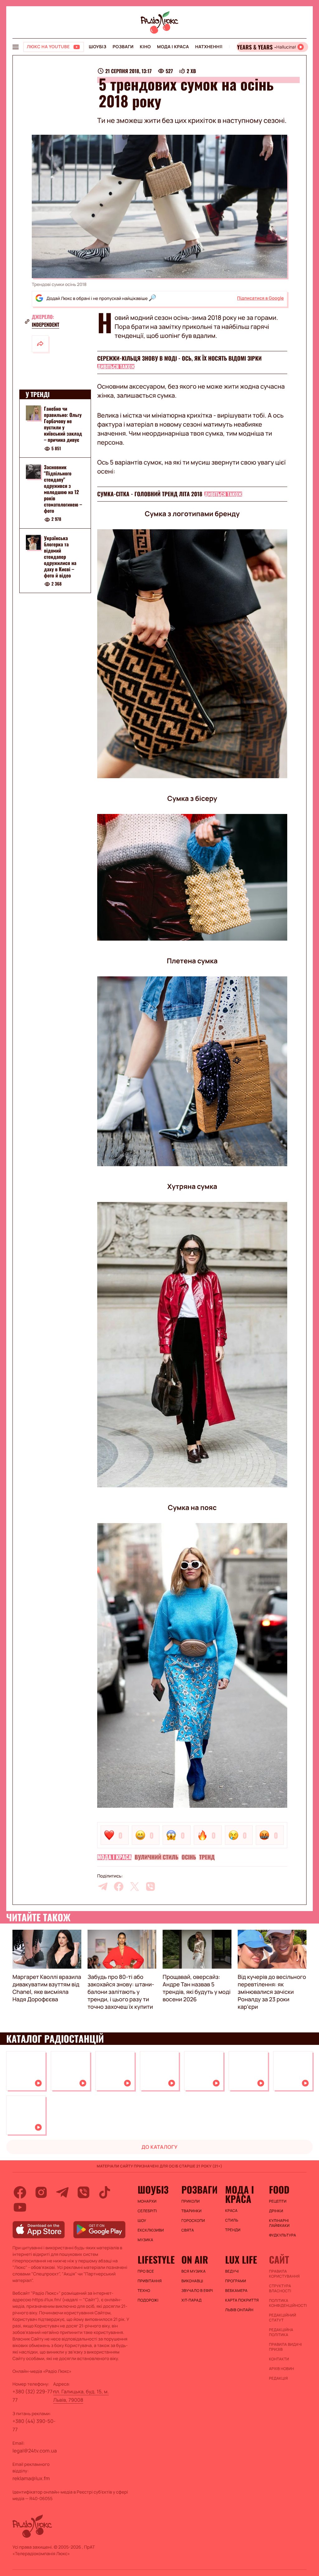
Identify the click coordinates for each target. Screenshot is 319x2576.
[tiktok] (105, 2192)
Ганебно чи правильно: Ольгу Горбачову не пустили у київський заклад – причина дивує (63, 424)
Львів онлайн (239, 2310)
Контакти (279, 2359)
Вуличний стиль (157, 1857)
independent (45, 325)
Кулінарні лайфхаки (279, 2223)
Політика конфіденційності (288, 2303)
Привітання (150, 2281)
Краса (231, 2211)
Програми (236, 2281)
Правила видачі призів (285, 2347)
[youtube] (20, 2207)
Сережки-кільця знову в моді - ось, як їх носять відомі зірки (179, 358)
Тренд (207, 1857)
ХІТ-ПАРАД (191, 2300)
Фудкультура (282, 2235)
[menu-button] (16, 47)
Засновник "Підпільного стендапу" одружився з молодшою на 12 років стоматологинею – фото (63, 489)
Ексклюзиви (151, 2230)
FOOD (279, 2190)
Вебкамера (236, 2291)
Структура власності (280, 2288)
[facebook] (119, 1886)
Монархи (147, 2201)
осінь (189, 1857)
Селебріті (147, 2211)
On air (195, 2260)
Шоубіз (98, 47)
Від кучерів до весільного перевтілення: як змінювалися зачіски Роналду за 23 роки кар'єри (272, 1992)
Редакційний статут (282, 2318)
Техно (144, 2291)
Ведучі (232, 2271)
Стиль (232, 2220)
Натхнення (209, 47)
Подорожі (148, 2300)
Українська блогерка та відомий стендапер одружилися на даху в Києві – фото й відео (60, 557)
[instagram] (41, 2192)
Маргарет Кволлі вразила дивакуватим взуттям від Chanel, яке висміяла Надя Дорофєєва (47, 1988)
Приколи (190, 2201)
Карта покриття (242, 2300)
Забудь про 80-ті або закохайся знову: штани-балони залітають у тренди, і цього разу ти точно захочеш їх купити (121, 1992)
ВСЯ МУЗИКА (193, 2271)
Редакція (278, 2378)
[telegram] (103, 1886)
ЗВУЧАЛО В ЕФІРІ (197, 2291)
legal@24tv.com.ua (35, 2451)
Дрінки (276, 2211)
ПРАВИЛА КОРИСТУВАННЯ (284, 2274)
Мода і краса (173, 47)
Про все (146, 2271)
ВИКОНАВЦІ (192, 2281)
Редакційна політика (281, 2332)
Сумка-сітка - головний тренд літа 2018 (150, 494)
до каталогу (159, 2147)
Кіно (145, 47)
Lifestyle (156, 2260)
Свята (188, 2230)
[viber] (150, 1886)
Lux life (241, 2260)
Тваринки (191, 2211)
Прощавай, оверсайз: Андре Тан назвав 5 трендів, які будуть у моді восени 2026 (197, 1988)
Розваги (123, 47)
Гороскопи (193, 2221)
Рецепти (278, 2201)
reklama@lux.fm (31, 2478)
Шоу (142, 2221)
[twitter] (135, 1886)
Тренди (233, 2230)
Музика (145, 2240)
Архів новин (281, 2369)
